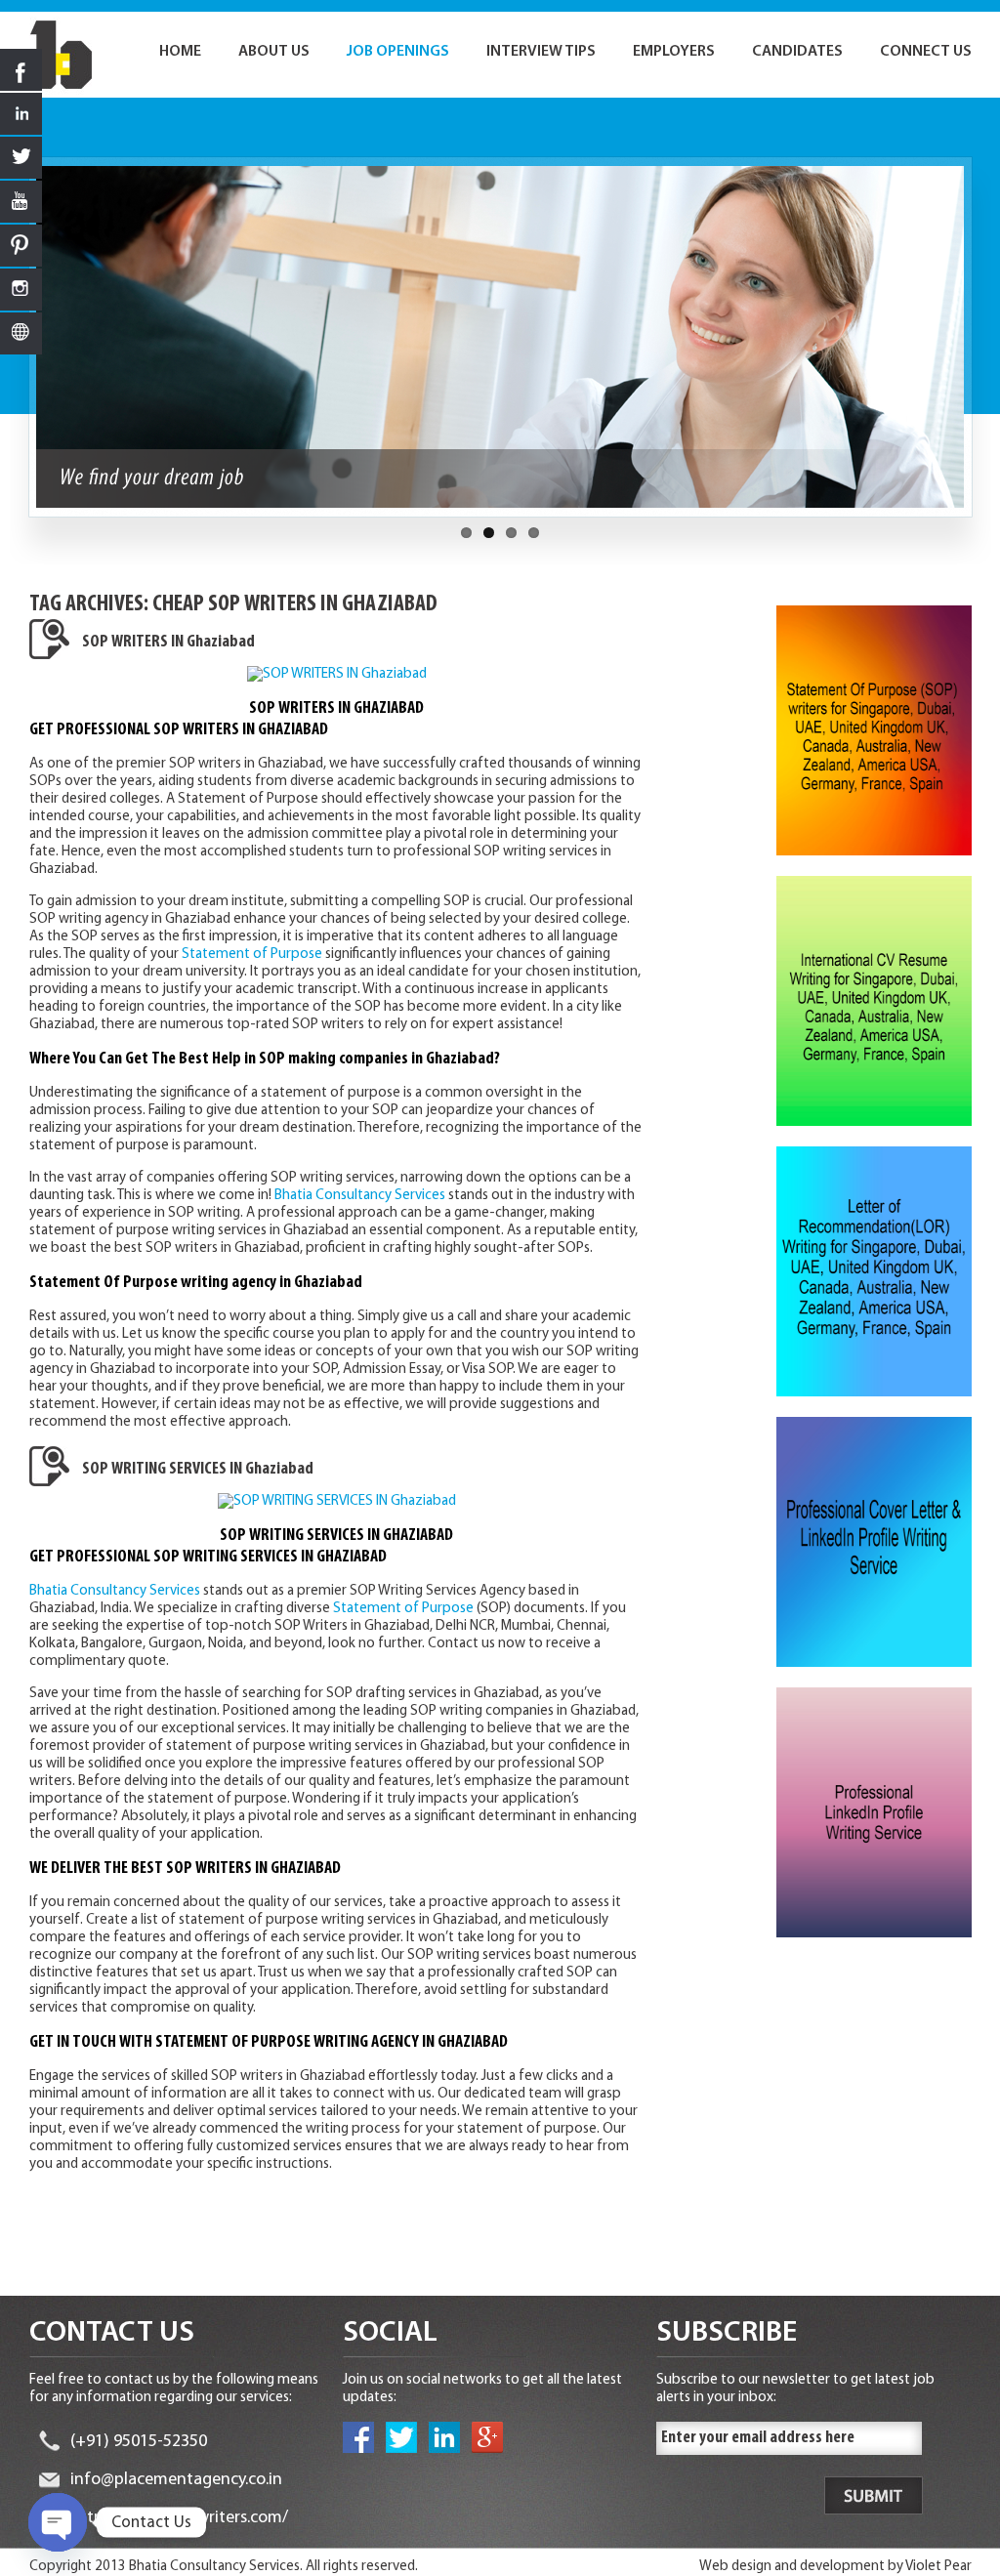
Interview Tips (541, 52)
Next (982, 347)
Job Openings (398, 52)
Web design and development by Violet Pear (835, 2567)
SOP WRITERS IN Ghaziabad (168, 643)
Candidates (797, 52)
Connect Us (926, 52)
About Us (274, 52)
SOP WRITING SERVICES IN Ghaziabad (198, 1470)
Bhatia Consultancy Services (360, 1196)
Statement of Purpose (252, 955)
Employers (674, 52)
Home (180, 52)
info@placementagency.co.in (176, 2480)
